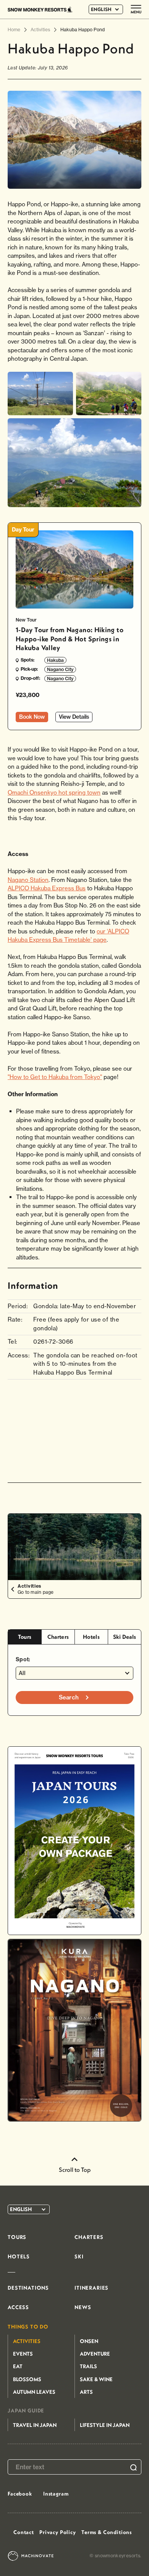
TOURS (17, 2237)
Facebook (20, 2494)
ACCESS (18, 2307)
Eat (18, 2366)
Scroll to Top (75, 2170)
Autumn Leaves (34, 2392)
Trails (88, 2366)
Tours (25, 1637)
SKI (79, 2256)
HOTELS (19, 2256)
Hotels (91, 1637)
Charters (58, 1637)
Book (32, 717)
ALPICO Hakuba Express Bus (47, 888)
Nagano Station (28, 880)
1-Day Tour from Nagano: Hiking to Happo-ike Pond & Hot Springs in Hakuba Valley (70, 639)
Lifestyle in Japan (105, 2425)
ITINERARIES (92, 2288)
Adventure (95, 2354)
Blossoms (27, 2379)
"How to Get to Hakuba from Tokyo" (55, 1077)
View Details (74, 717)
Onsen (89, 2341)
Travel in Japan (35, 2425)
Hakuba (55, 660)
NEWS (83, 2307)
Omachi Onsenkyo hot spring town (54, 793)
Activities (27, 2341)
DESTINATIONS (28, 2288)
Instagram (56, 2494)
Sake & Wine (96, 2379)
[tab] (25, 1637)
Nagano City (60, 669)
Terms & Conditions (107, 2532)
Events (23, 2354)
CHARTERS (89, 2237)
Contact (24, 2532)
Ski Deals (125, 1637)
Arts (86, 2392)
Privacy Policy (58, 2532)
